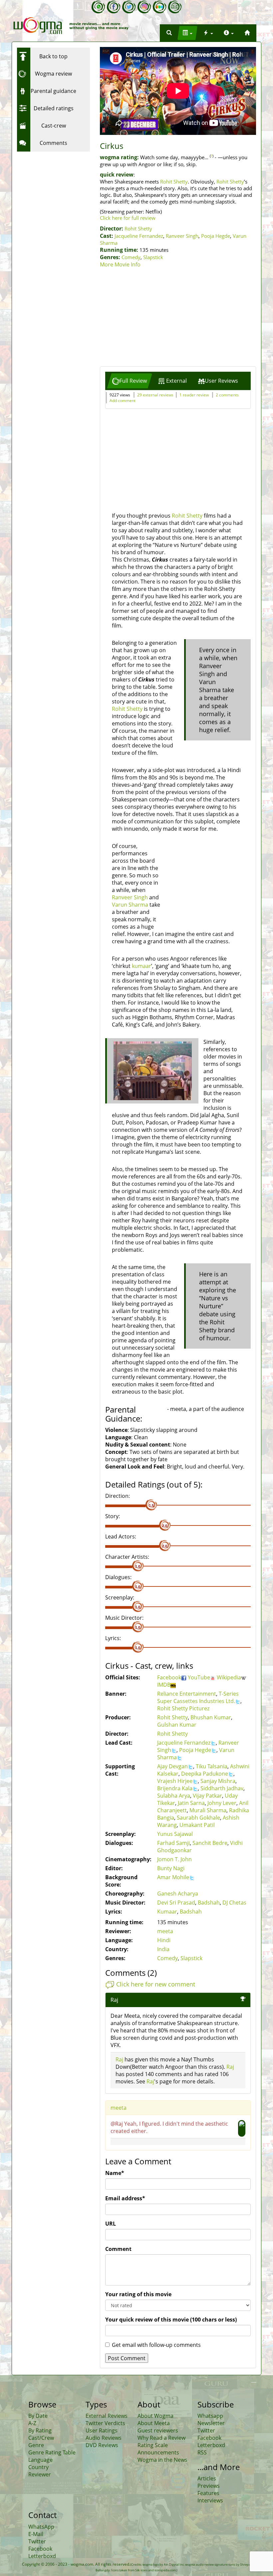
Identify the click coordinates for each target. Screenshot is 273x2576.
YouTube (199, 1677)
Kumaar (167, 1912)
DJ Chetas (234, 1903)
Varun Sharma (130, 905)
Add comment (123, 401)
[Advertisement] (178, 318)
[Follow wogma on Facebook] (114, 7)
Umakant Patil (197, 1825)
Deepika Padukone (205, 1774)
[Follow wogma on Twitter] (129, 7)
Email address (125, 2198)
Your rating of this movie (138, 2294)
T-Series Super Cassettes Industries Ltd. (198, 1697)
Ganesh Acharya (178, 1894)
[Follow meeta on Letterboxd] (159, 7)
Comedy (131, 257)
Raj (119, 2059)
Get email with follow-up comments (156, 2345)
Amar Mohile (173, 1877)
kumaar (141, 966)
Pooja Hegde (216, 236)
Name (115, 2173)
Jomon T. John (174, 1859)
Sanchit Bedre (210, 1843)
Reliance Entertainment (187, 1694)
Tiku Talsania (212, 1766)
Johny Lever (222, 1803)
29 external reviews (155, 395)
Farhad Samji (173, 1843)
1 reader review (194, 395)
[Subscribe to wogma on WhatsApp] (98, 7)
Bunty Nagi (171, 1868)
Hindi (164, 1940)
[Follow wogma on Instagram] (144, 7)
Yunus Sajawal (175, 1834)
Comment (118, 2249)
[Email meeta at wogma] (175, 7)
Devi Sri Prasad (176, 1903)
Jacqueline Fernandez (139, 236)
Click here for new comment (156, 1984)
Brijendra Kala (175, 1788)
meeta (165, 1931)
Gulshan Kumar (177, 1725)
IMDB (164, 1685)
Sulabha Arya (174, 1796)
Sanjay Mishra (218, 1781)
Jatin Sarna (191, 1803)
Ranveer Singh (182, 236)
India (163, 1949)
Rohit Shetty (174, 182)
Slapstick (153, 257)
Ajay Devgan (172, 1766)
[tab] (130, 381)
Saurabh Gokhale (198, 1818)
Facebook (169, 1677)
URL (111, 2224)
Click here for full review (128, 218)
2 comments (227, 395)
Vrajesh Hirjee (175, 1781)
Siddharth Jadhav (222, 1788)
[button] (169, 33)
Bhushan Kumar (211, 1717)
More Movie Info (120, 264)
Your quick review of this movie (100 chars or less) (171, 2320)
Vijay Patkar (207, 1796)
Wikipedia (229, 1677)
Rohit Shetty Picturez (183, 1708)
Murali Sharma (208, 1810)
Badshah (209, 1903)
